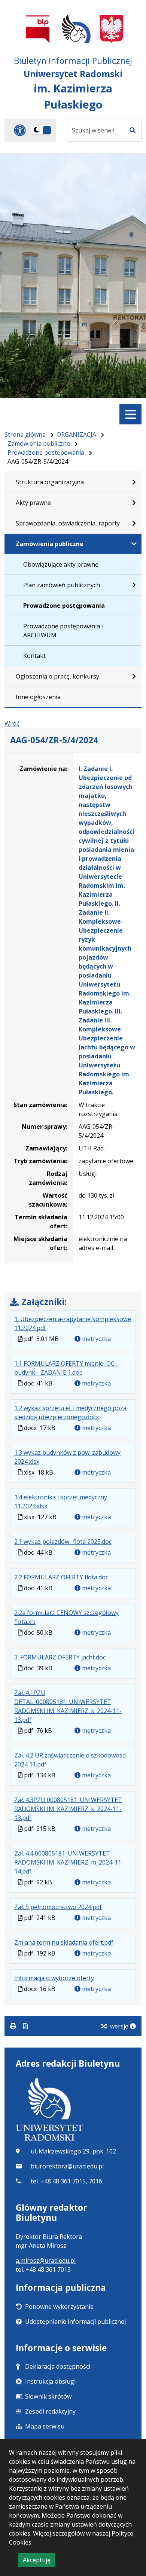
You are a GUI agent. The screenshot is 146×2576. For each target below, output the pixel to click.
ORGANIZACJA (76, 435)
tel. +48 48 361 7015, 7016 (66, 2181)
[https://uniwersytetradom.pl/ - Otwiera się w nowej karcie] (76, 29)
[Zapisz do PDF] (25, 2026)
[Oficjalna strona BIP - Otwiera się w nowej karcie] (38, 29)
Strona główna (25, 435)
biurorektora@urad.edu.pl (68, 2166)
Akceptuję (39, 2561)
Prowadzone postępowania (46, 452)
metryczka (96, 1339)
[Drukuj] (14, 2026)
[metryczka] (133, 2026)
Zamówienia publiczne (39, 443)
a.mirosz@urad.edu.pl (46, 2261)
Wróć (12, 723)
